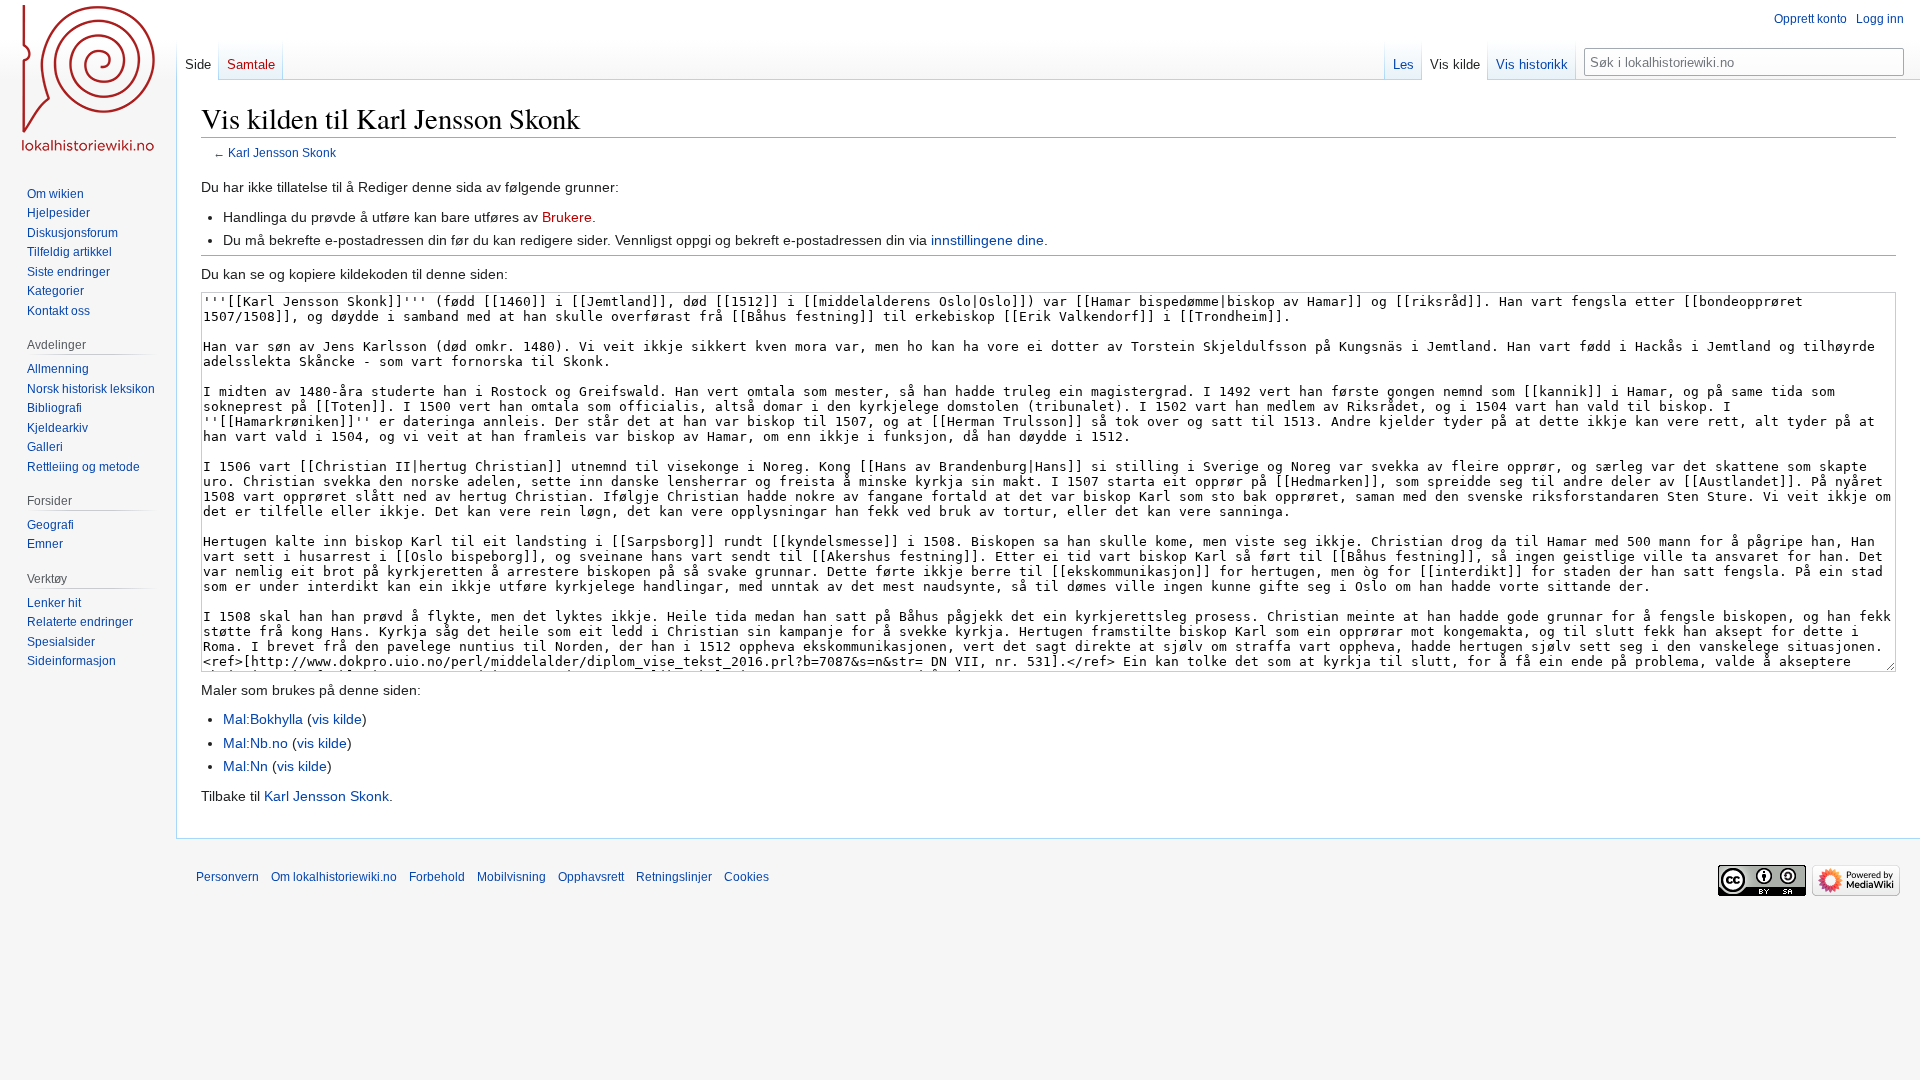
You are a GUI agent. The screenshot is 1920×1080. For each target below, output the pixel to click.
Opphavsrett (591, 877)
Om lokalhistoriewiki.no (334, 877)
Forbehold (437, 877)
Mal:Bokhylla (263, 719)
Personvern (227, 877)
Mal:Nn (245, 766)
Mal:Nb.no (255, 743)
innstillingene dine (987, 240)
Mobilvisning (511, 877)
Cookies (746, 877)
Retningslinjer (674, 877)
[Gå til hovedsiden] (88, 80)
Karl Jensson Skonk (282, 152)
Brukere (567, 217)
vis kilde (337, 719)
